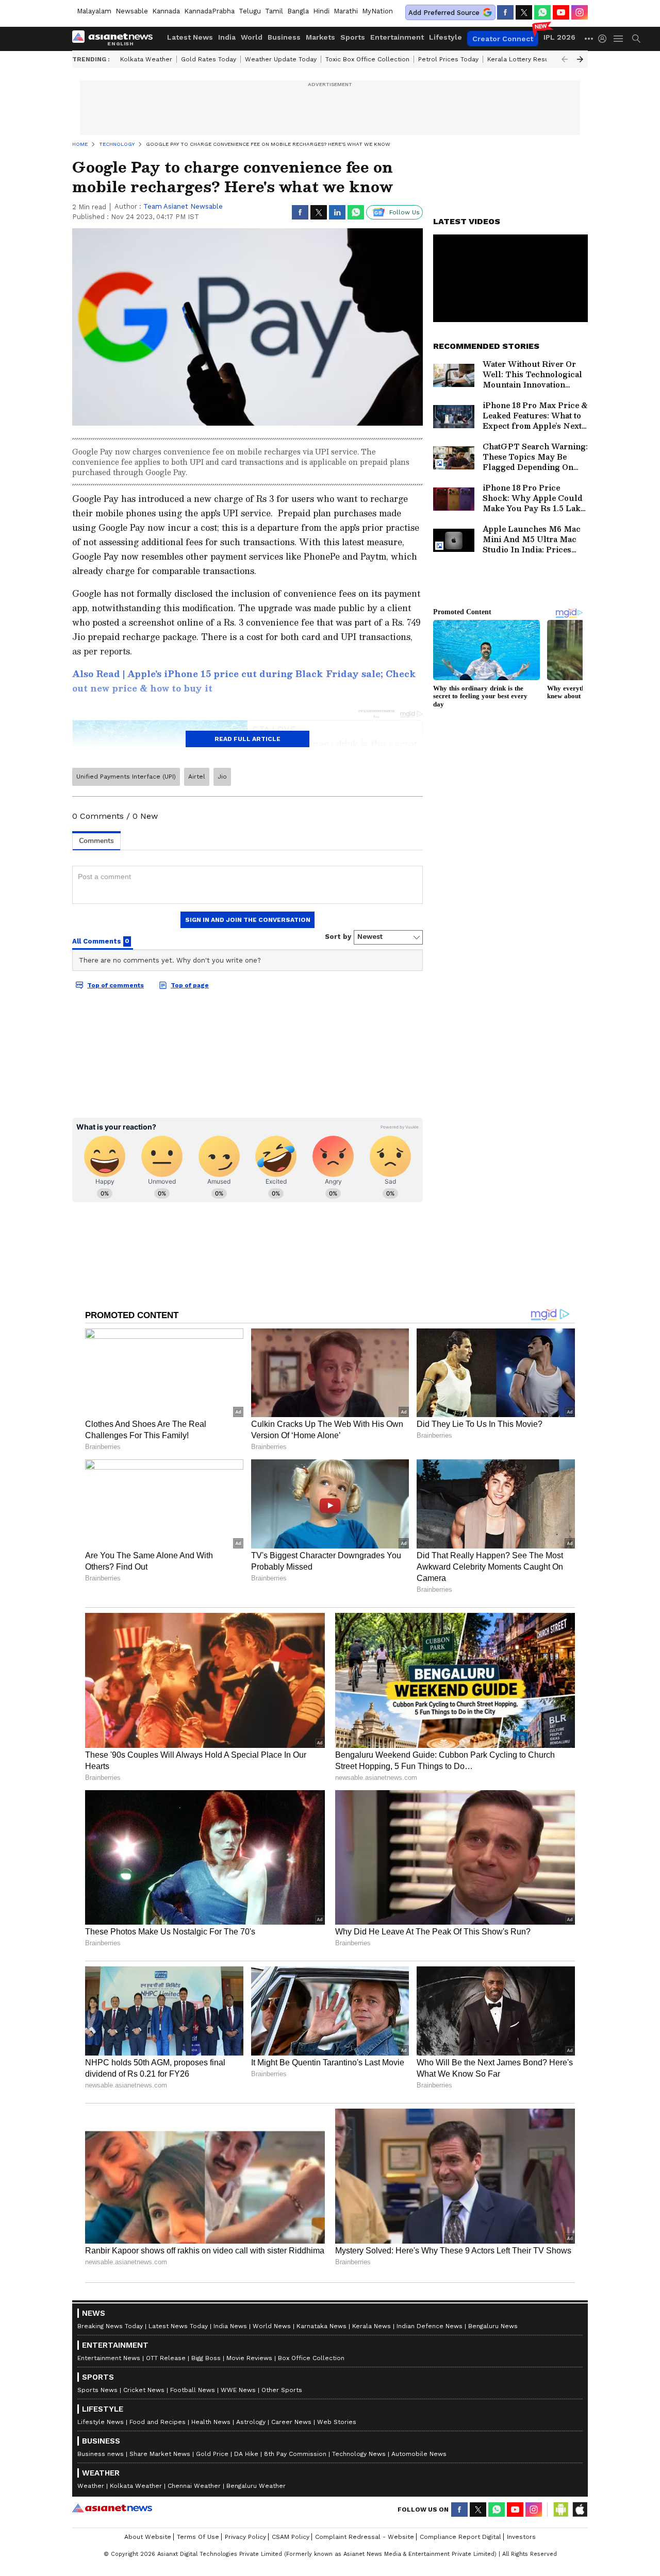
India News (230, 2326)
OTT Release (166, 2358)
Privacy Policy (245, 2537)
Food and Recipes (158, 2422)
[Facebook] (505, 12)
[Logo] (116, 39)
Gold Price (212, 2454)
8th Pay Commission (295, 2454)
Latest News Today (178, 2326)
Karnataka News (321, 2326)
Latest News (190, 37)
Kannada (166, 11)
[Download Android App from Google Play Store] (561, 2510)
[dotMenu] (589, 38)
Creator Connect (503, 39)
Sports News (97, 2390)
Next (580, 59)
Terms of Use (198, 2537)
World (252, 37)
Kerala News (372, 2326)
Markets (320, 37)
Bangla (298, 11)
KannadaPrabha (209, 11)
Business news (101, 2454)
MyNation (377, 11)
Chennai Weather (194, 2486)
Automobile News (419, 2454)
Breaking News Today (110, 2326)
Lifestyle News (101, 2422)
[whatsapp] (542, 12)
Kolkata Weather (146, 59)
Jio (222, 777)
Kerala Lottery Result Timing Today (541, 59)
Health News (211, 2422)
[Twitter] (524, 12)
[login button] (605, 39)
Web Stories (337, 2422)
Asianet (112, 2508)
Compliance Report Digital (460, 2537)
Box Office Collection (311, 2358)
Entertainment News (109, 2358)
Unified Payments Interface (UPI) (126, 777)
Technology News (359, 2454)
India (227, 37)
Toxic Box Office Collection (367, 59)
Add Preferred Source (444, 13)
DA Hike (246, 2454)
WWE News (238, 2390)
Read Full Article (247, 739)
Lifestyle (445, 37)
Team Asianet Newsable (183, 206)
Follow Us (405, 212)
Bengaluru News (493, 2326)
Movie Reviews (249, 2358)
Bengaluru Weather (256, 2486)
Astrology (251, 2422)
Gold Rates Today (209, 59)
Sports (353, 37)
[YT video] (561, 12)
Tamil (274, 11)
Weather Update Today (281, 59)
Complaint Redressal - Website (365, 2537)
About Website (148, 2537)
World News (272, 2326)
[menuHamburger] (619, 39)
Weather (91, 2486)
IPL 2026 (559, 37)
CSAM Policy (291, 2537)
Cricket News (144, 2390)
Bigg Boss (206, 2358)
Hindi (321, 11)
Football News (193, 2390)
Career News (291, 2422)
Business (284, 37)
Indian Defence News (430, 2326)
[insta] (580, 12)
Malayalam (94, 11)
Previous (565, 59)
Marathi (346, 11)
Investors (521, 2537)
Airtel (197, 777)
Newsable (132, 11)
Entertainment (397, 37)
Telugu (250, 11)
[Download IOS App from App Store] (580, 2510)
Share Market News (160, 2454)
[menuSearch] (636, 39)
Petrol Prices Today (448, 59)
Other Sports (282, 2390)
